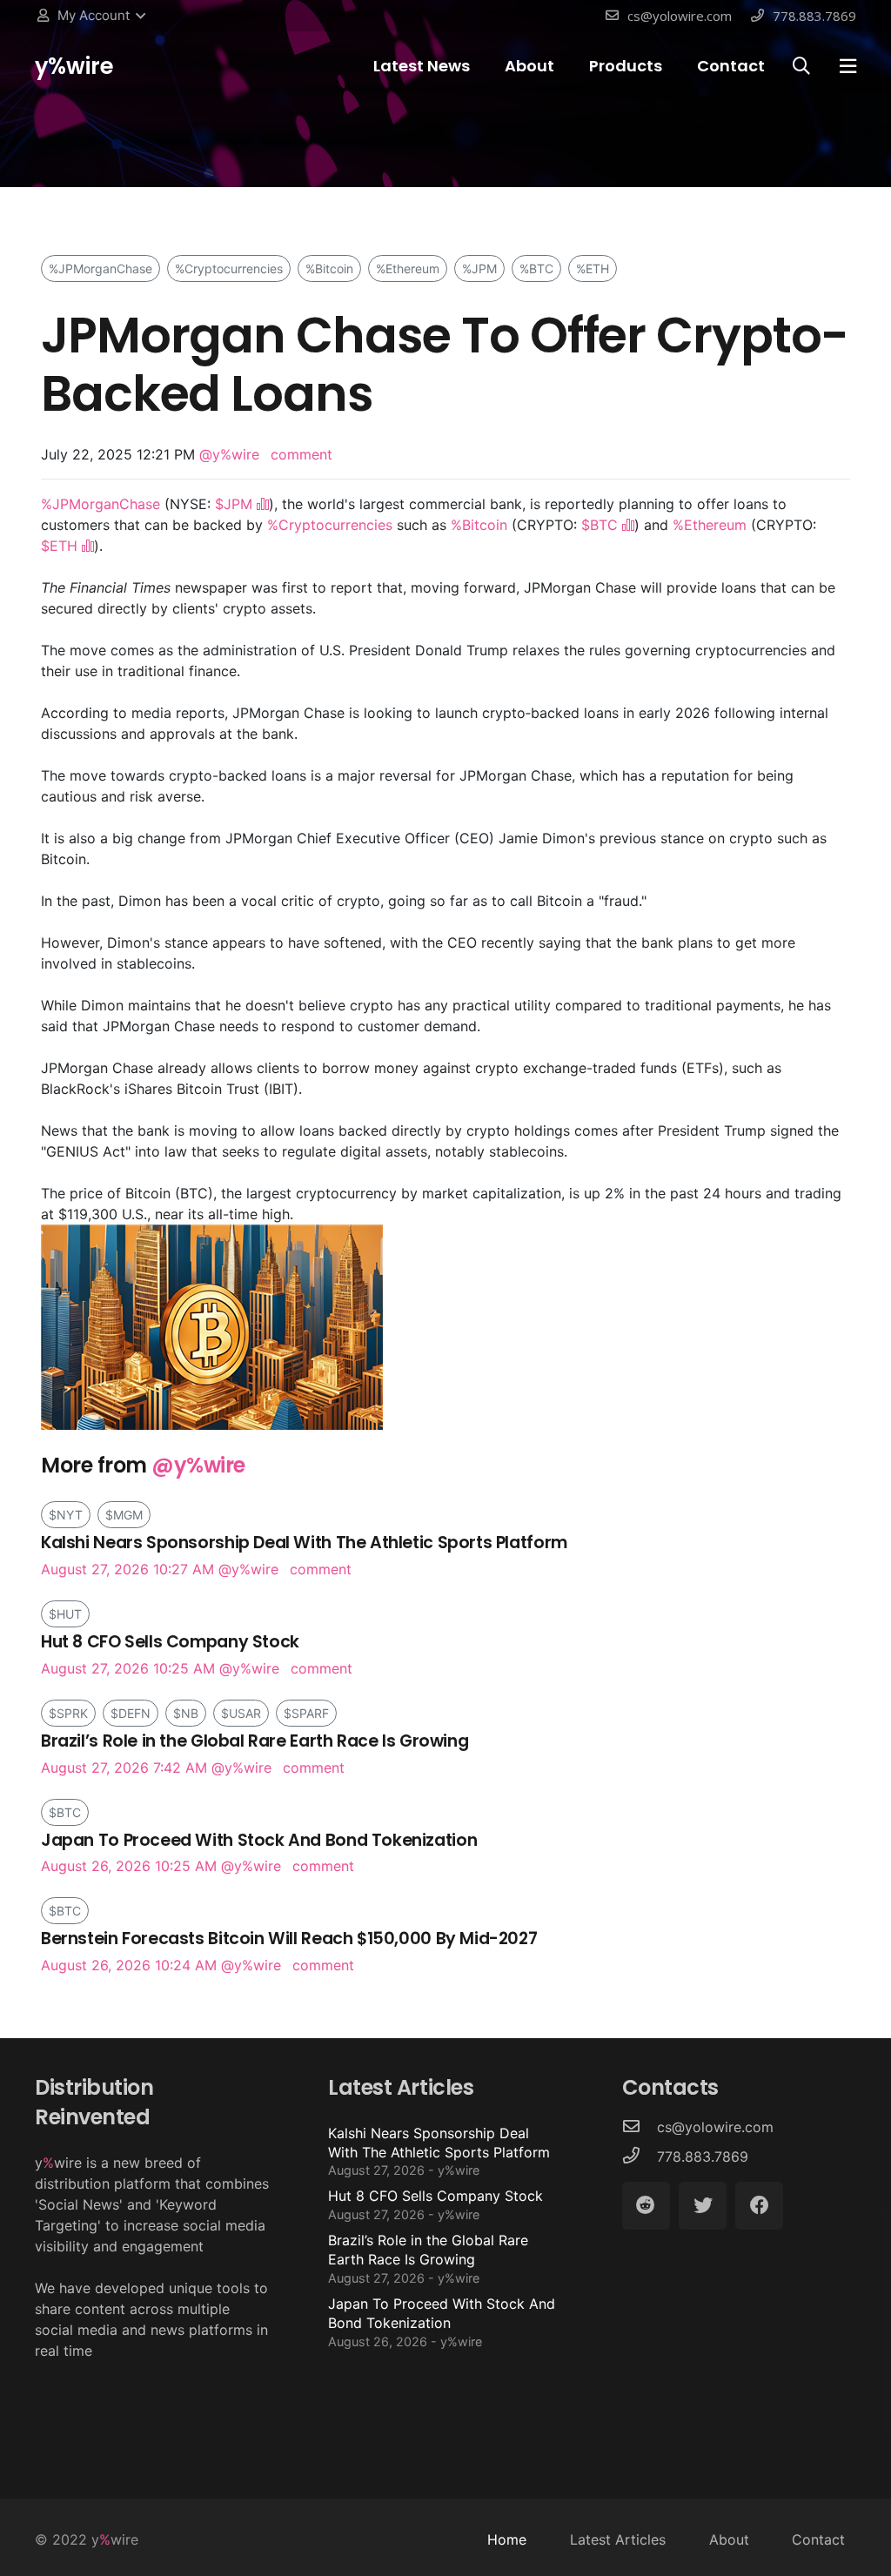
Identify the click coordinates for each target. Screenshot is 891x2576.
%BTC (536, 268)
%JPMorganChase (100, 268)
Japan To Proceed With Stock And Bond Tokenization (442, 2322)
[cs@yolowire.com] (640, 2127)
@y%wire (229, 454)
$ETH (59, 546)
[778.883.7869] (640, 2157)
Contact (818, 2539)
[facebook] (759, 2206)
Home (507, 2539)
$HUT (65, 1614)
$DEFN (131, 1713)
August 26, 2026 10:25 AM (259, 1852)
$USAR (241, 1713)
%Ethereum (408, 268)
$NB (186, 1713)
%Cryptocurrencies (229, 268)
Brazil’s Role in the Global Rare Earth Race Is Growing (428, 2258)
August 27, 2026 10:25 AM (170, 1654)
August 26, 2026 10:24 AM (289, 1951)
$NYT (66, 1515)
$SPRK (68, 1713)
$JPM (234, 504)
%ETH (593, 268)
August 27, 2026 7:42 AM (255, 1753)
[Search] (801, 67)
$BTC (600, 525)
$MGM (124, 1515)
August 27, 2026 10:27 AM (304, 1555)
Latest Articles (618, 2539)
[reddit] (646, 2206)
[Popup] (848, 66)
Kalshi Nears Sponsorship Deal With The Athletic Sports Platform (439, 2151)
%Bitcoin (329, 268)
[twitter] (703, 2206)
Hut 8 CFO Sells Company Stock (435, 2204)
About (729, 2539)
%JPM (479, 268)
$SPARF (306, 1713)
